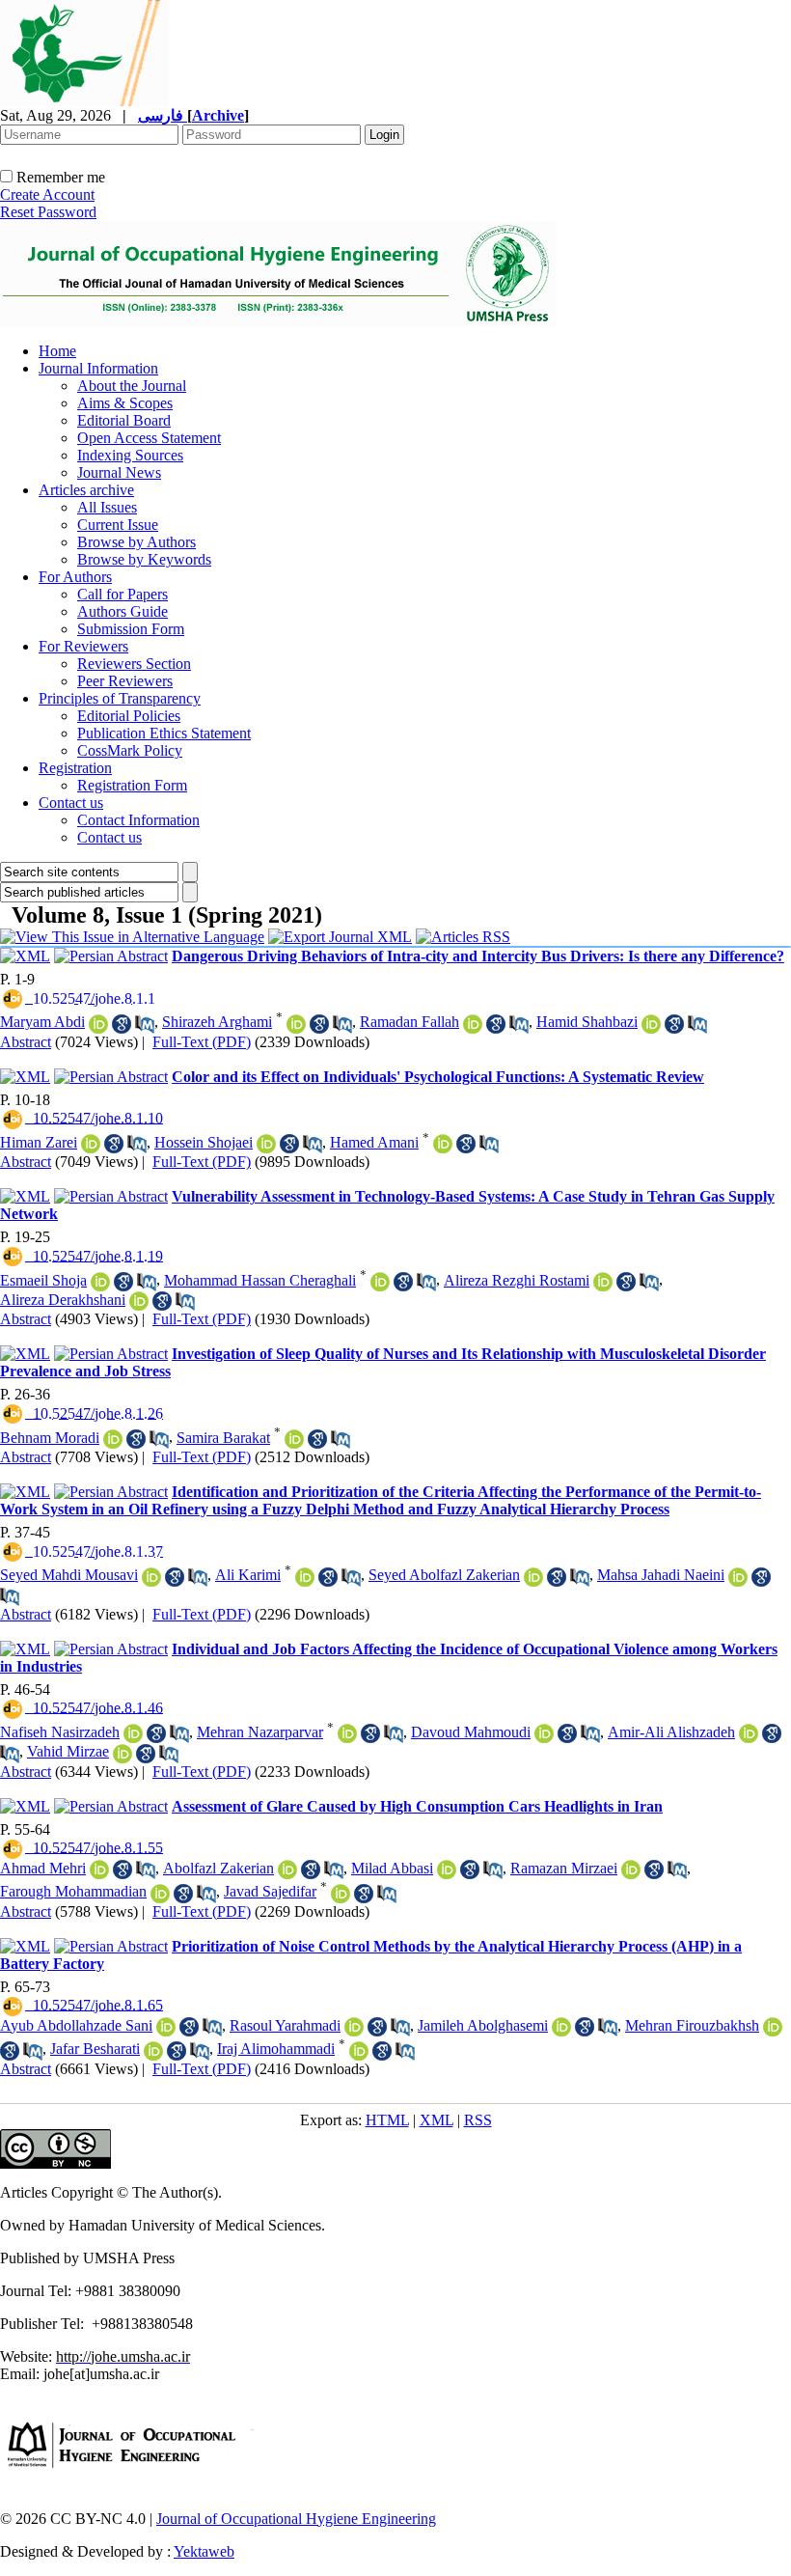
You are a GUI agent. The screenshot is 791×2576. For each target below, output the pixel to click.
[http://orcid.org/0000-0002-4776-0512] (151, 1577)
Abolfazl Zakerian (218, 1868)
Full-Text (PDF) (202, 1042)
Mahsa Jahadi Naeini (661, 1575)
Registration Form (132, 785)
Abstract (26, 1042)
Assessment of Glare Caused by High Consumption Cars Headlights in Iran (417, 1806)
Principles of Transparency (120, 698)
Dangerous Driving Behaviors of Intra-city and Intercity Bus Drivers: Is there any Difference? (478, 956)
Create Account (47, 194)
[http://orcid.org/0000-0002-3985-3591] (99, 1870)
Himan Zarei (39, 1142)
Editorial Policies (129, 716)
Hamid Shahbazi (587, 1022)
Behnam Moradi (50, 1438)
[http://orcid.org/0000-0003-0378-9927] (133, 1733)
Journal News (119, 472)
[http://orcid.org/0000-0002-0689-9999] (100, 1282)
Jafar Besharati (95, 2049)
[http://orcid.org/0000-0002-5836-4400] (533, 1577)
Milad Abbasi (392, 1868)
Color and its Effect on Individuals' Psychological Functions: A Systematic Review (438, 1077)
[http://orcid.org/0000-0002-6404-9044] (473, 1024)
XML (436, 2120)
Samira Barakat (223, 1438)
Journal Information (98, 368)
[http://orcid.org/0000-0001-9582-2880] (160, 1894)
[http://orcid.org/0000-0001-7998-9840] (773, 2027)
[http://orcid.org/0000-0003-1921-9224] (153, 2051)
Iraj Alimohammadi (276, 2049)
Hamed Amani (374, 1142)
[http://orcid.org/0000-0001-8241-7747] (341, 1894)
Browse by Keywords (144, 559)
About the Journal (132, 386)
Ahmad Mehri (43, 1868)
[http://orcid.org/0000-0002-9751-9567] (296, 1024)
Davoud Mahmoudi (471, 1732)
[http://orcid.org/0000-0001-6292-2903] (305, 1577)
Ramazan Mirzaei (564, 1868)
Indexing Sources (130, 455)
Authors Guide (123, 611)
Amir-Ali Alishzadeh (671, 1732)
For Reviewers (83, 646)
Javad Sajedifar (270, 1891)
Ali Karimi (248, 1575)
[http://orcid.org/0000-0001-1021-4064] (91, 1144)
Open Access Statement (149, 438)
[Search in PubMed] (145, 1024)
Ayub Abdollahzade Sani (76, 2025)
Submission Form (131, 629)
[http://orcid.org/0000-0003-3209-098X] (166, 2027)
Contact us (71, 803)
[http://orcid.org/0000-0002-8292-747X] (354, 2027)
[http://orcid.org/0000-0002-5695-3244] (294, 1439)
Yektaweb (204, 2551)
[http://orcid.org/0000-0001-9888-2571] (113, 1439)
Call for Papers (123, 594)
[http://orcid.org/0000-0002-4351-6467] (266, 1144)
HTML (387, 2120)
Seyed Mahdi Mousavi (69, 1575)
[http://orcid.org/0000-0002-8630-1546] (651, 1024)
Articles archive (86, 490)
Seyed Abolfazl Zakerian (444, 1575)
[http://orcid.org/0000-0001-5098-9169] (738, 1577)
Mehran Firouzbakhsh (692, 2025)
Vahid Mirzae (68, 1751)
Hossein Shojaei (204, 1142)
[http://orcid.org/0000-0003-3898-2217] (561, 2027)
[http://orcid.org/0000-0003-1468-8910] (631, 1870)
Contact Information (138, 820)
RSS (478, 2120)
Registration (75, 768)
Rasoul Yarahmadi (285, 2025)
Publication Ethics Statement (164, 733)
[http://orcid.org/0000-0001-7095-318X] (98, 1024)
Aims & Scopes (125, 403)
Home (57, 351)
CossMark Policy (130, 750)
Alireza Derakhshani (63, 1300)
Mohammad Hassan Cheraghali (260, 1280)
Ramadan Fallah (409, 1022)
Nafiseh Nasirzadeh (60, 1732)
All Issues (107, 507)
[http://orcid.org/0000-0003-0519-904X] (347, 1733)
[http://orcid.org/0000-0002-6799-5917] (380, 1282)
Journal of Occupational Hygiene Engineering (296, 2519)
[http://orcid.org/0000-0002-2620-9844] (603, 1282)
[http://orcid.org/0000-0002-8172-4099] (139, 1301)
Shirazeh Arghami (217, 1022)
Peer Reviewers (125, 681)
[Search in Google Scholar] (122, 1024)
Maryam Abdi (42, 1022)
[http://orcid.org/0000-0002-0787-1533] (447, 1870)
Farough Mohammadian (73, 1891)
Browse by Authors (136, 542)
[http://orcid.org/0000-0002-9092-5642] (443, 1144)
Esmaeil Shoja (43, 1280)
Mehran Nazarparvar (260, 1732)
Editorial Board (124, 420)
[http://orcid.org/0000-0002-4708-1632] (544, 1733)
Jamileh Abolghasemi (483, 2025)
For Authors (75, 577)
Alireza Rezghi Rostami (517, 1280)
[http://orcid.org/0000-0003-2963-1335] (359, 2051)
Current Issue (118, 525)
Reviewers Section (134, 664)
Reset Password (48, 212)
